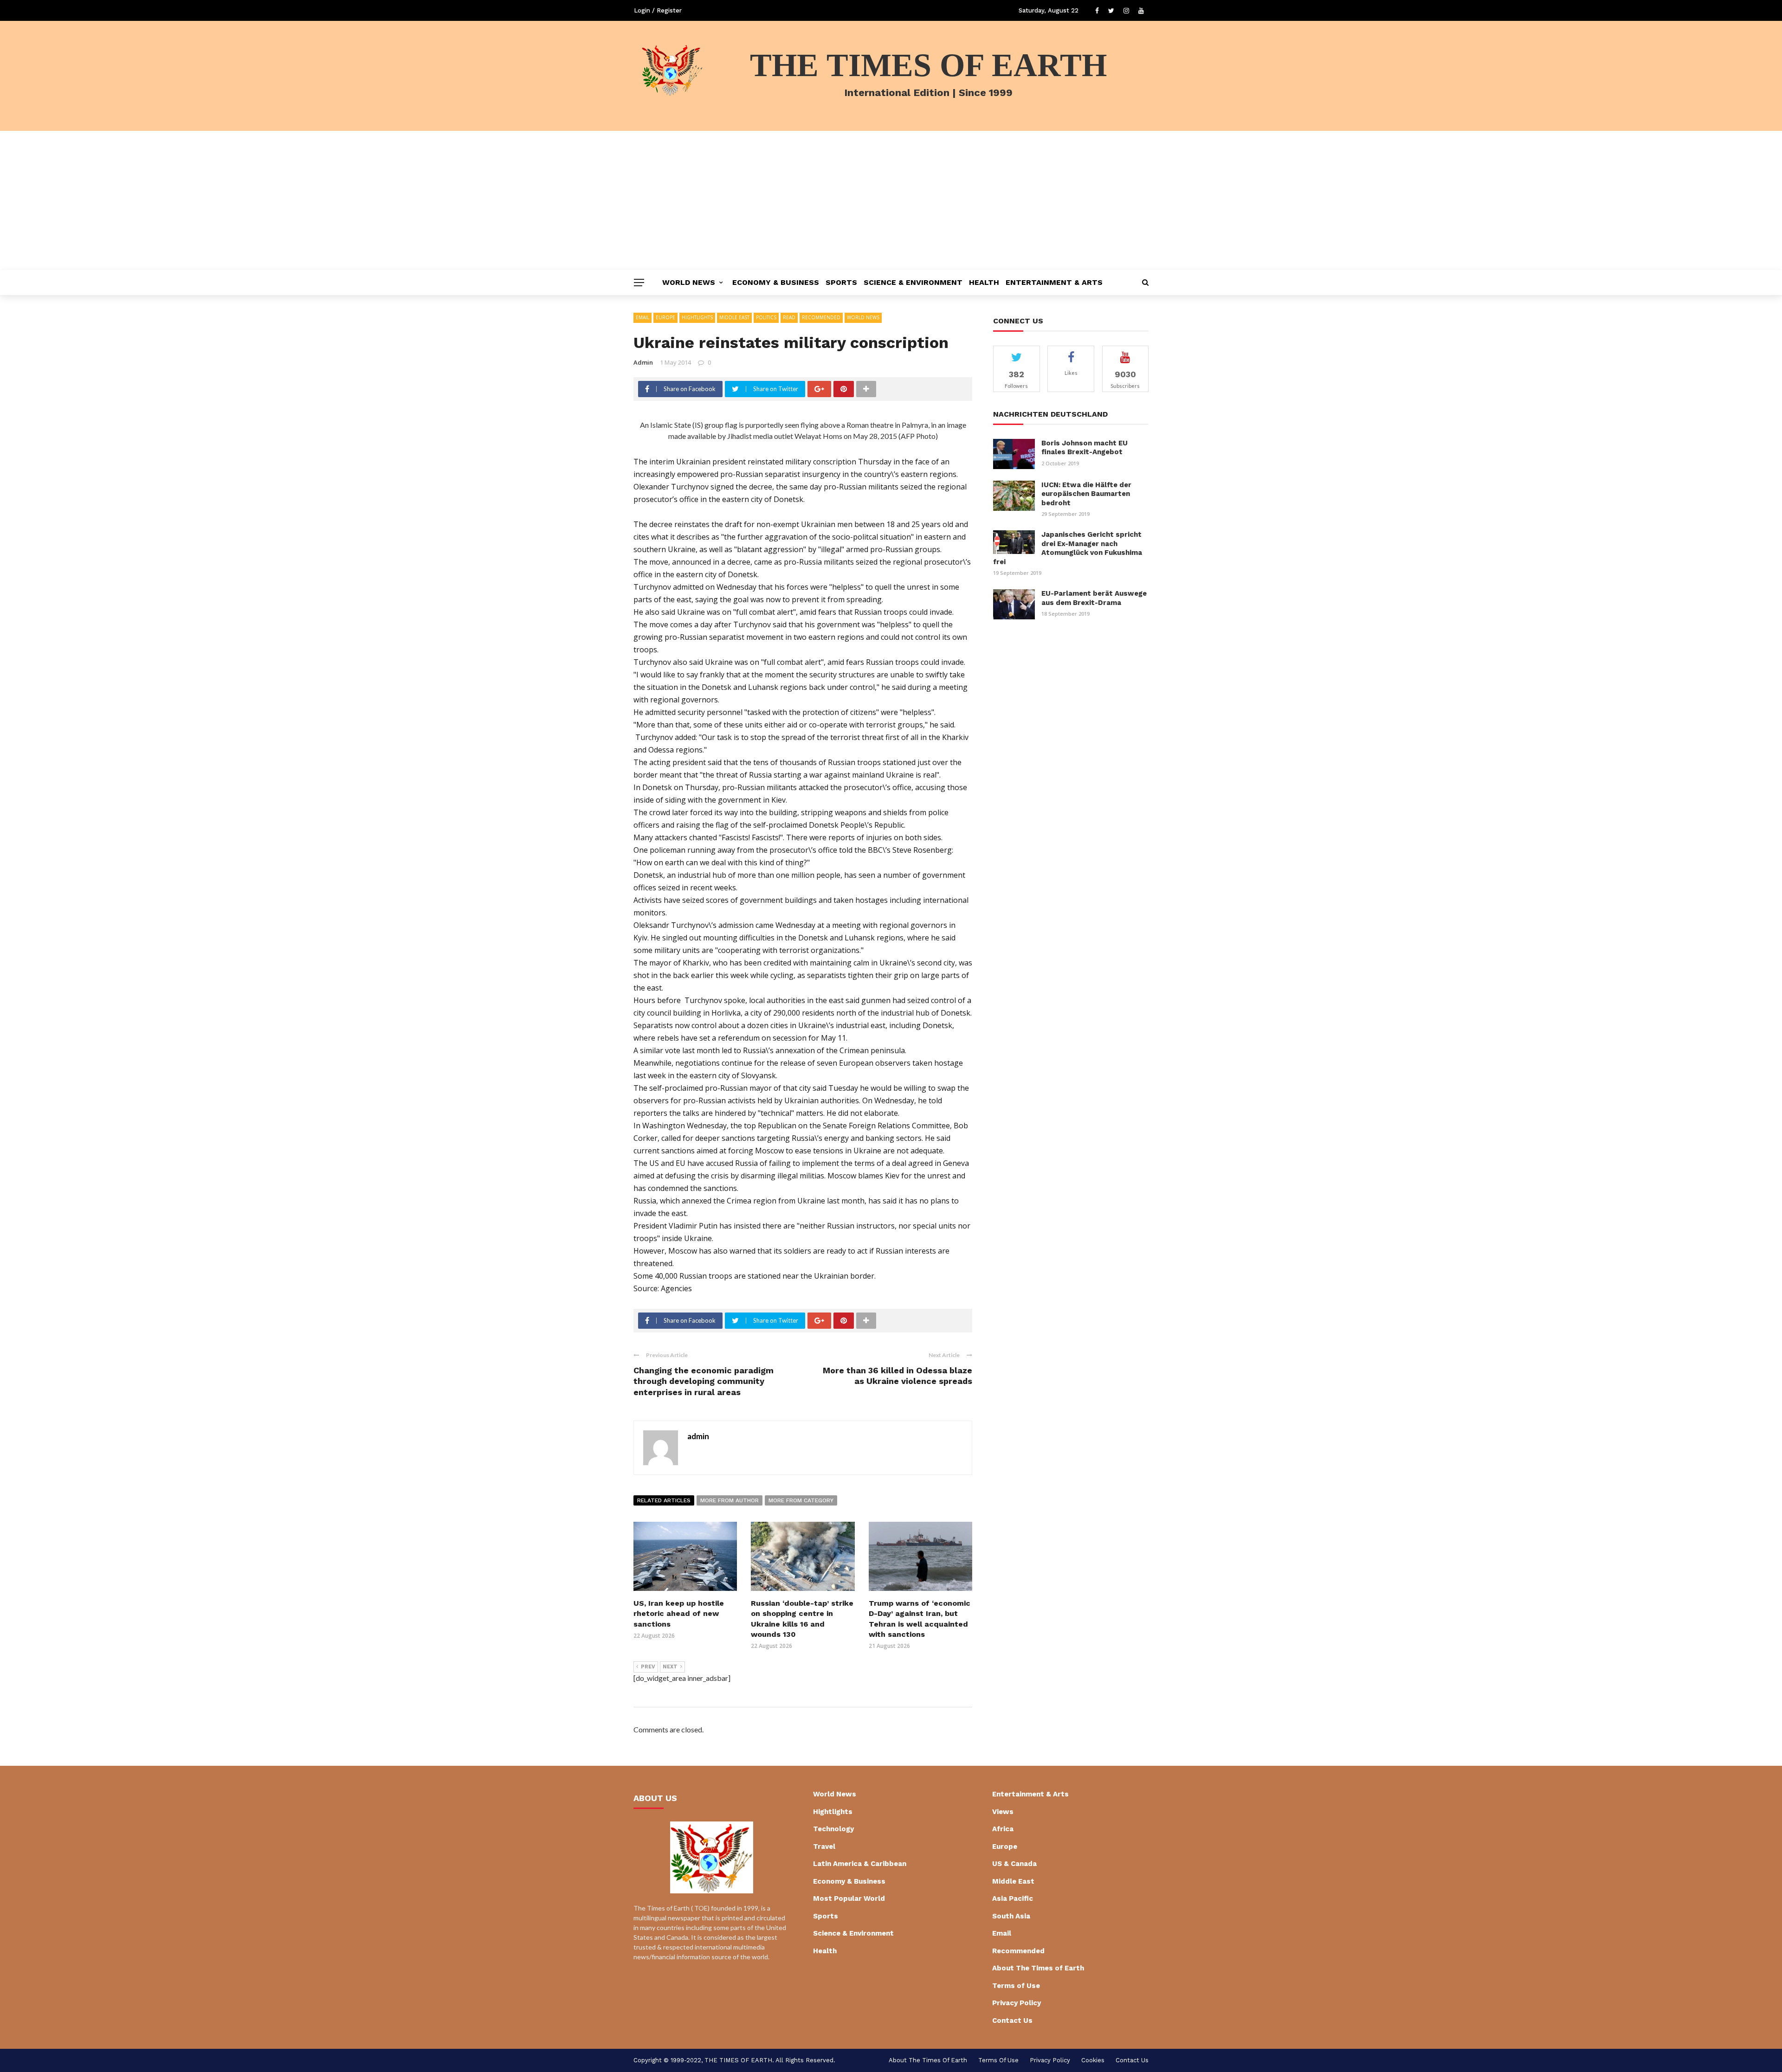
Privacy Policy (1017, 2003)
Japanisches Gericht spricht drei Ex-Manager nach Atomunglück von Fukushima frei (1068, 548)
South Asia (1011, 1916)
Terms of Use (1016, 1986)
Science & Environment (913, 282)
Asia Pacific (1013, 1898)
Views (1003, 1812)
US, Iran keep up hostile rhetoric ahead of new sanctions (679, 1614)
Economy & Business (776, 282)
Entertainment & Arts (1054, 282)
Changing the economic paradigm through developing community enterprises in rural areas (704, 1381)
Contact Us (1012, 2021)
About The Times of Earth (1038, 1968)
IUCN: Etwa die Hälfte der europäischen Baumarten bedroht (1086, 494)
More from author (730, 1500)
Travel (824, 1847)
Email (642, 317)
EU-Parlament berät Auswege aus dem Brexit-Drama (1094, 598)
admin (643, 362)
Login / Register (658, 10)
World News (689, 282)
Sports (841, 282)
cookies (1093, 2060)
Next (670, 1667)
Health (984, 282)
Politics (766, 317)
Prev (648, 1667)
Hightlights (697, 317)
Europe (665, 317)
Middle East (734, 317)
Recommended (821, 317)
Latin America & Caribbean (860, 1864)
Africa (1003, 1829)
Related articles (664, 1500)
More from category (801, 1500)
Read (789, 317)
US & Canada (1014, 1864)
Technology (833, 1829)
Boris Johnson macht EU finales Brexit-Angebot (1085, 448)
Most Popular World (849, 1898)
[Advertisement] (891, 200)
